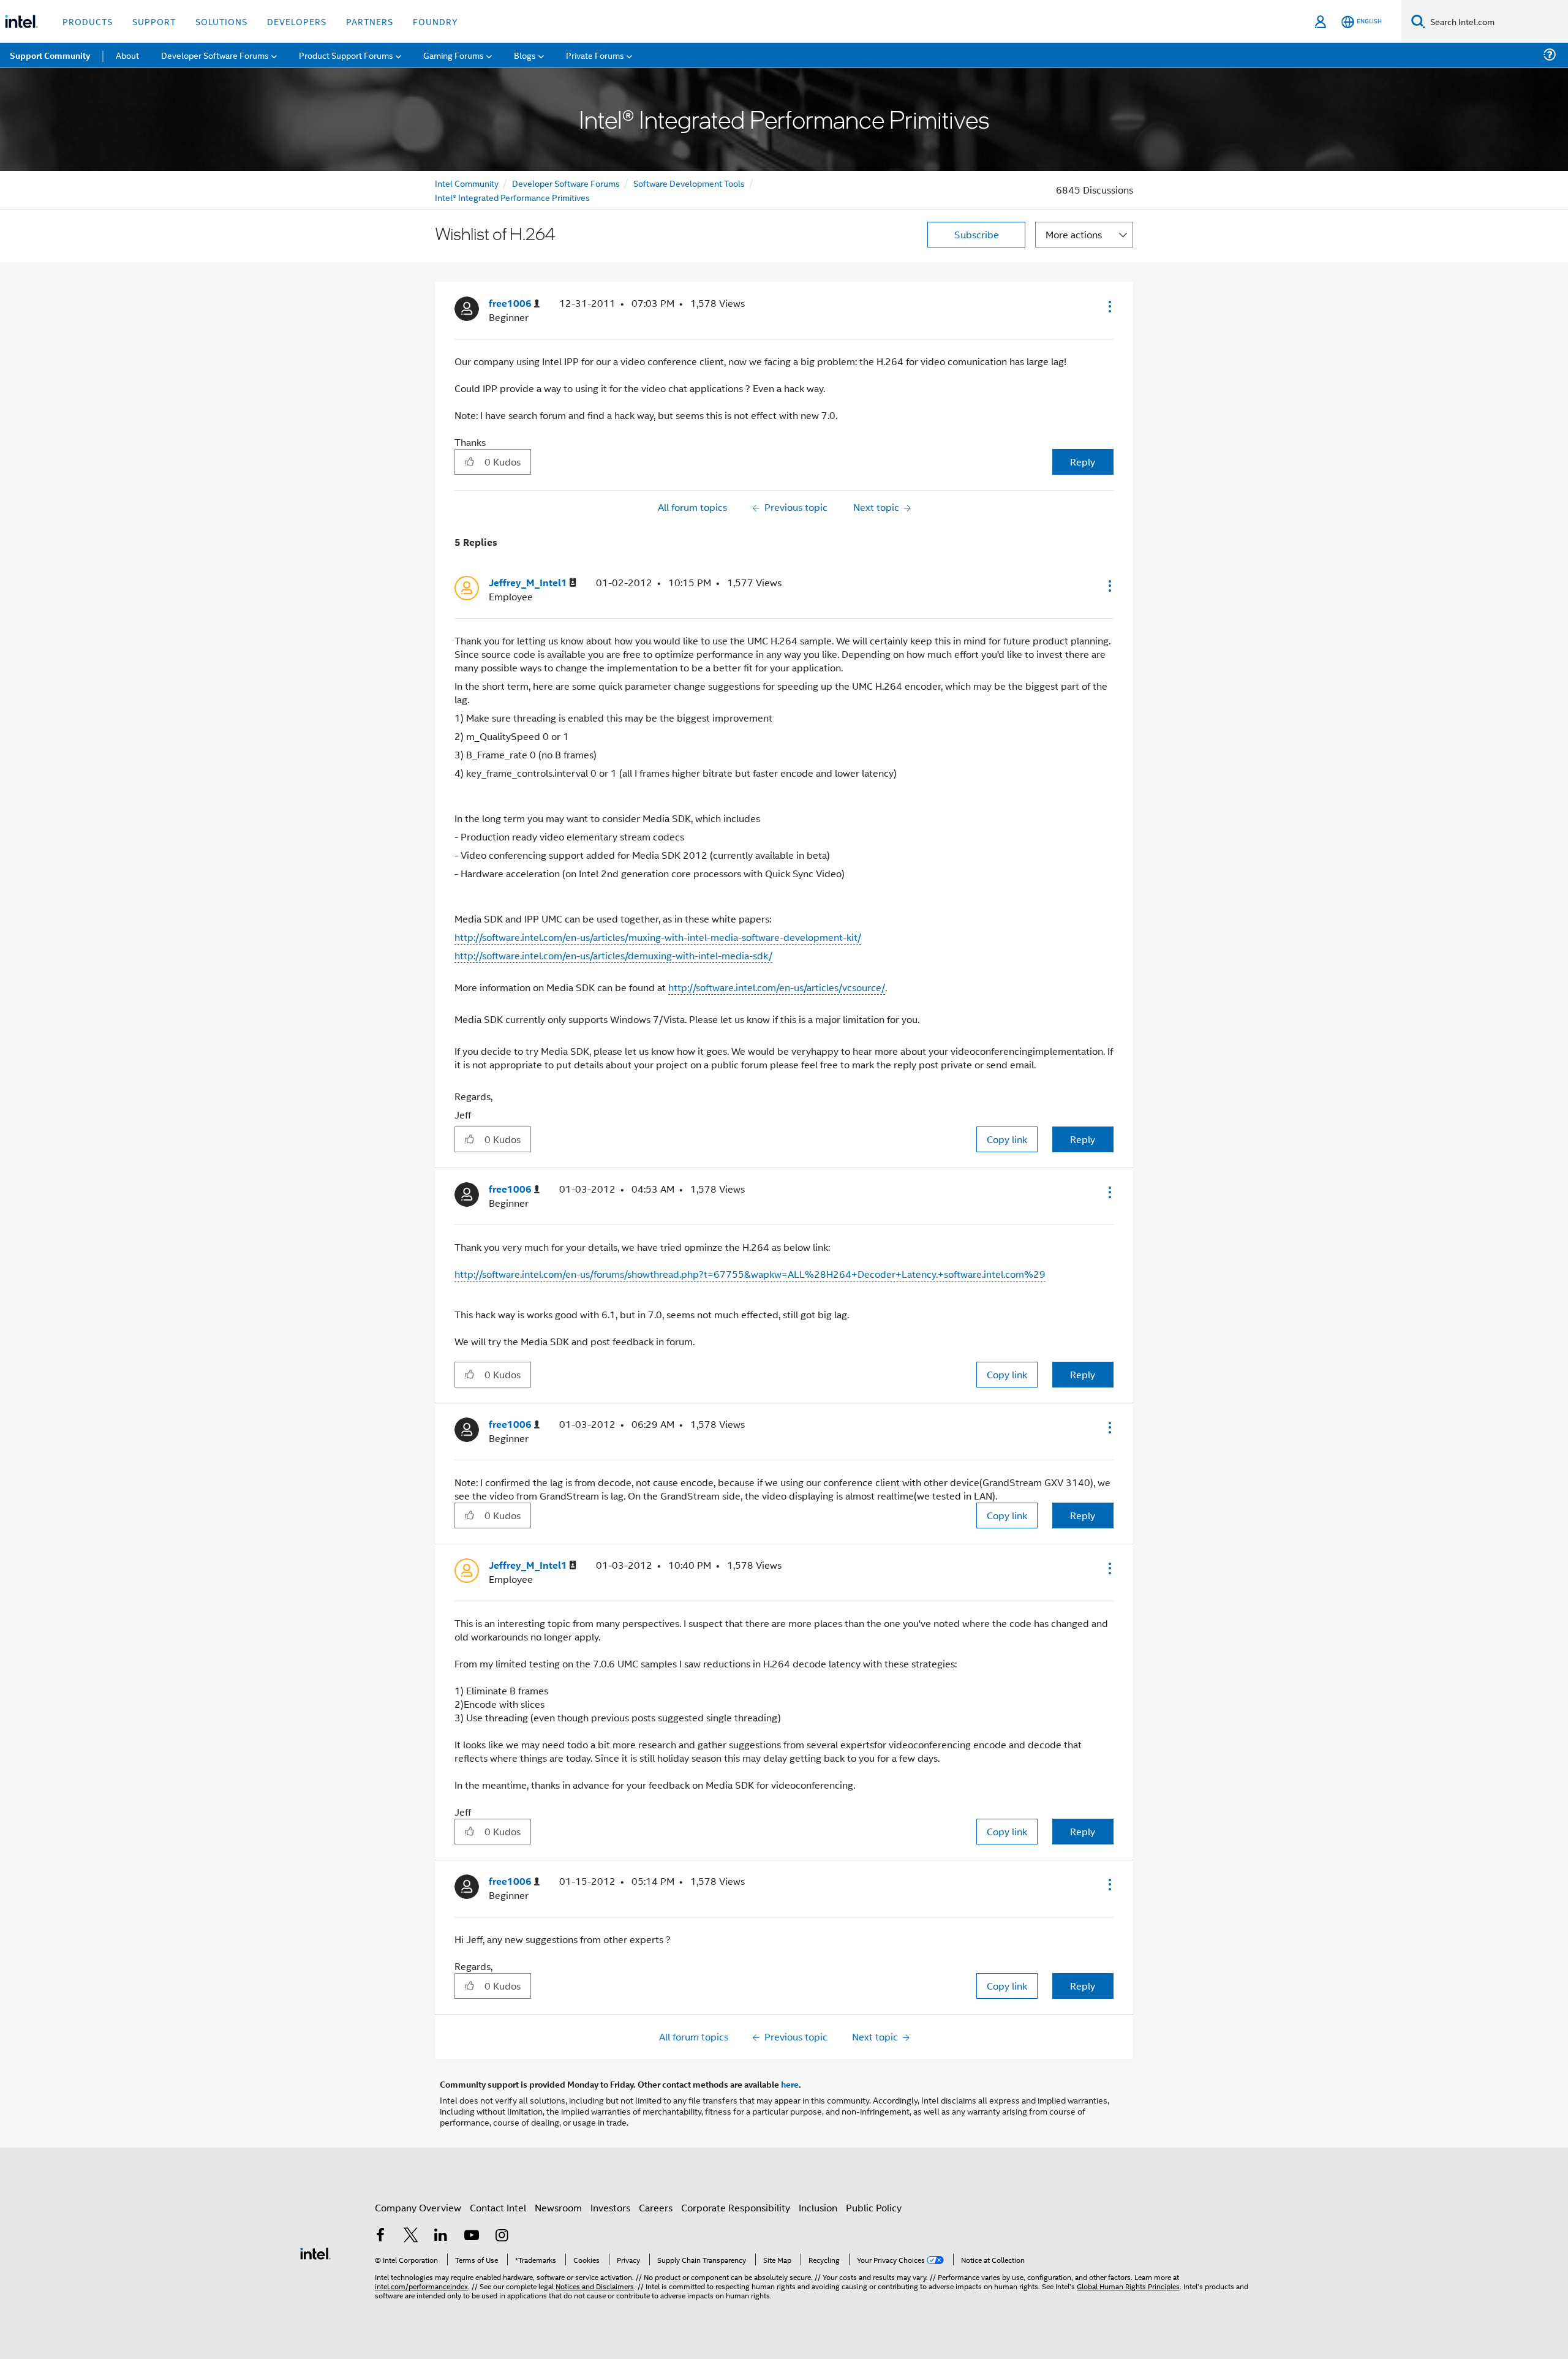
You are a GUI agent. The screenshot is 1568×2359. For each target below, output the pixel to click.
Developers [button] (297, 21)
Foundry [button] (435, 21)
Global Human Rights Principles (1128, 2286)
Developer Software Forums (566, 183)
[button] (1109, 306)
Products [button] (88, 21)
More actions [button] (1074, 234)
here (790, 2084)
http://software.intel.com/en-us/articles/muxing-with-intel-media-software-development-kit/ (658, 937)
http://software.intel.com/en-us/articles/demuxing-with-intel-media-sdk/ (613, 955)
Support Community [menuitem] (50, 55)
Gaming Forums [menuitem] (454, 55)
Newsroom (558, 2207)
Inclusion (818, 2207)
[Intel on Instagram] (502, 2236)
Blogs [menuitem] (525, 55)
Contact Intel (498, 2207)
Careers (656, 2207)
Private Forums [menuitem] (595, 55)
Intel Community (467, 183)
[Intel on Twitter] (411, 2236)
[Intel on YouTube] (472, 2236)
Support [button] (154, 21)
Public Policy (874, 2207)
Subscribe (977, 234)
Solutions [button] (221, 21)
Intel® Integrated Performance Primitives (512, 197)
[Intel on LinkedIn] (441, 2236)
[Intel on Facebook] (380, 2236)
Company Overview (418, 2207)
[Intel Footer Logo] (315, 2252)
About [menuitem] (127, 55)
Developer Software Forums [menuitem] (215, 55)
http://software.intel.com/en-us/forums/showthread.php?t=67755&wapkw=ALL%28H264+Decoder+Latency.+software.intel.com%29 (750, 1274)
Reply (1083, 462)
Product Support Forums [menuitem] (346, 55)
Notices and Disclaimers (595, 2286)
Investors (610, 2207)
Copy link (1007, 1139)
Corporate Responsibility (736, 2207)
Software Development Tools (689, 183)
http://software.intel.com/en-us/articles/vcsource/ (777, 987)
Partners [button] (370, 21)
